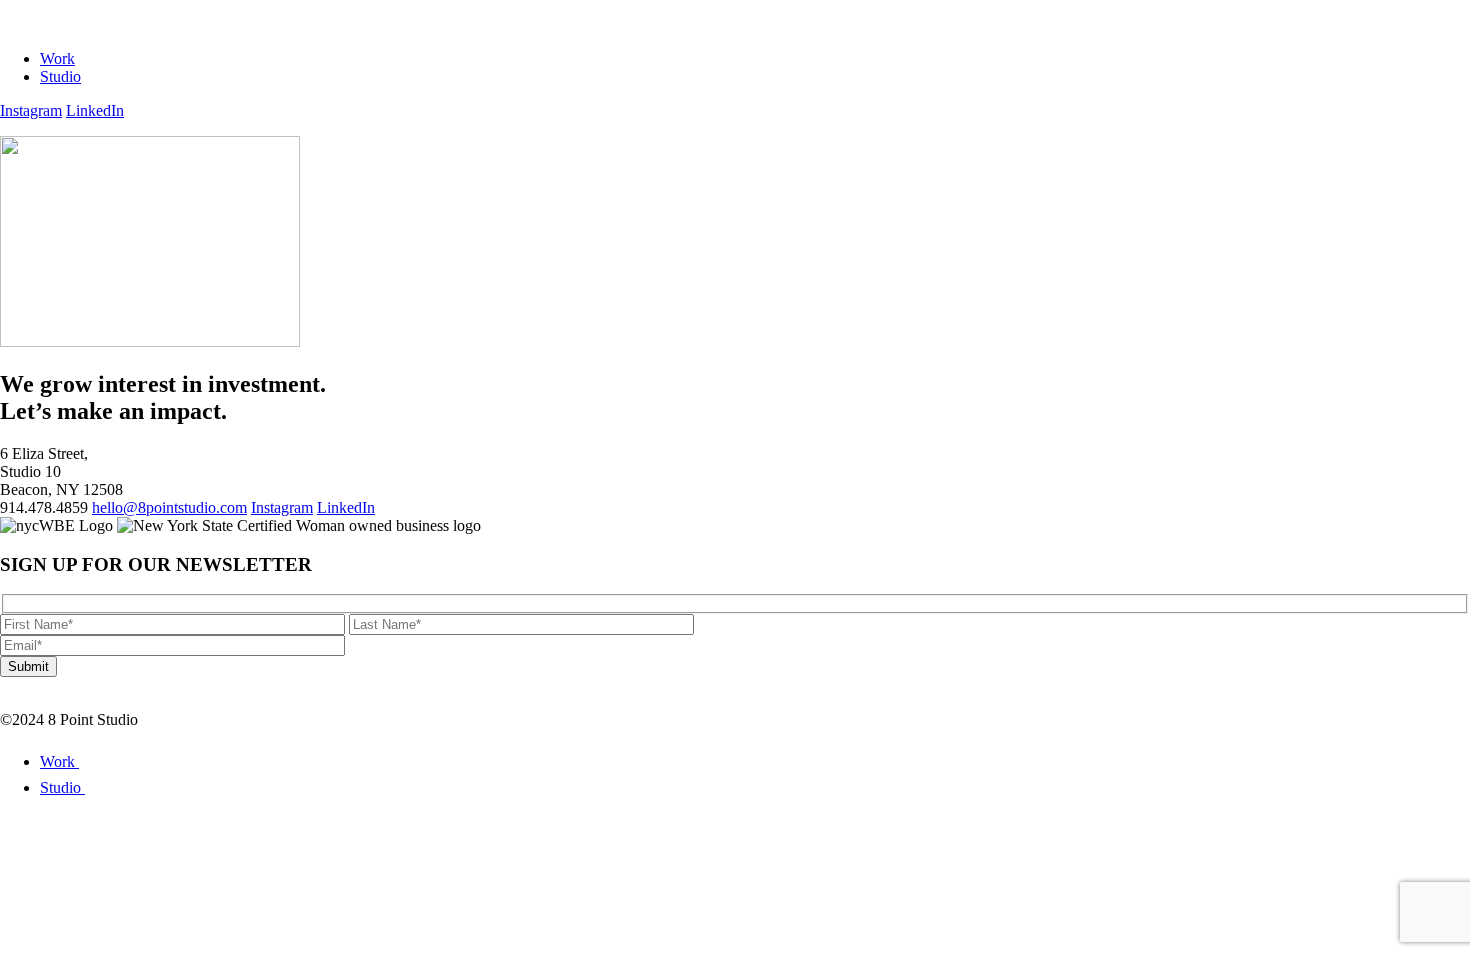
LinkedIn (95, 110)
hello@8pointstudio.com (169, 507)
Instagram (31, 110)
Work (57, 58)
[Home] (71, 24)
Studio (60, 76)
